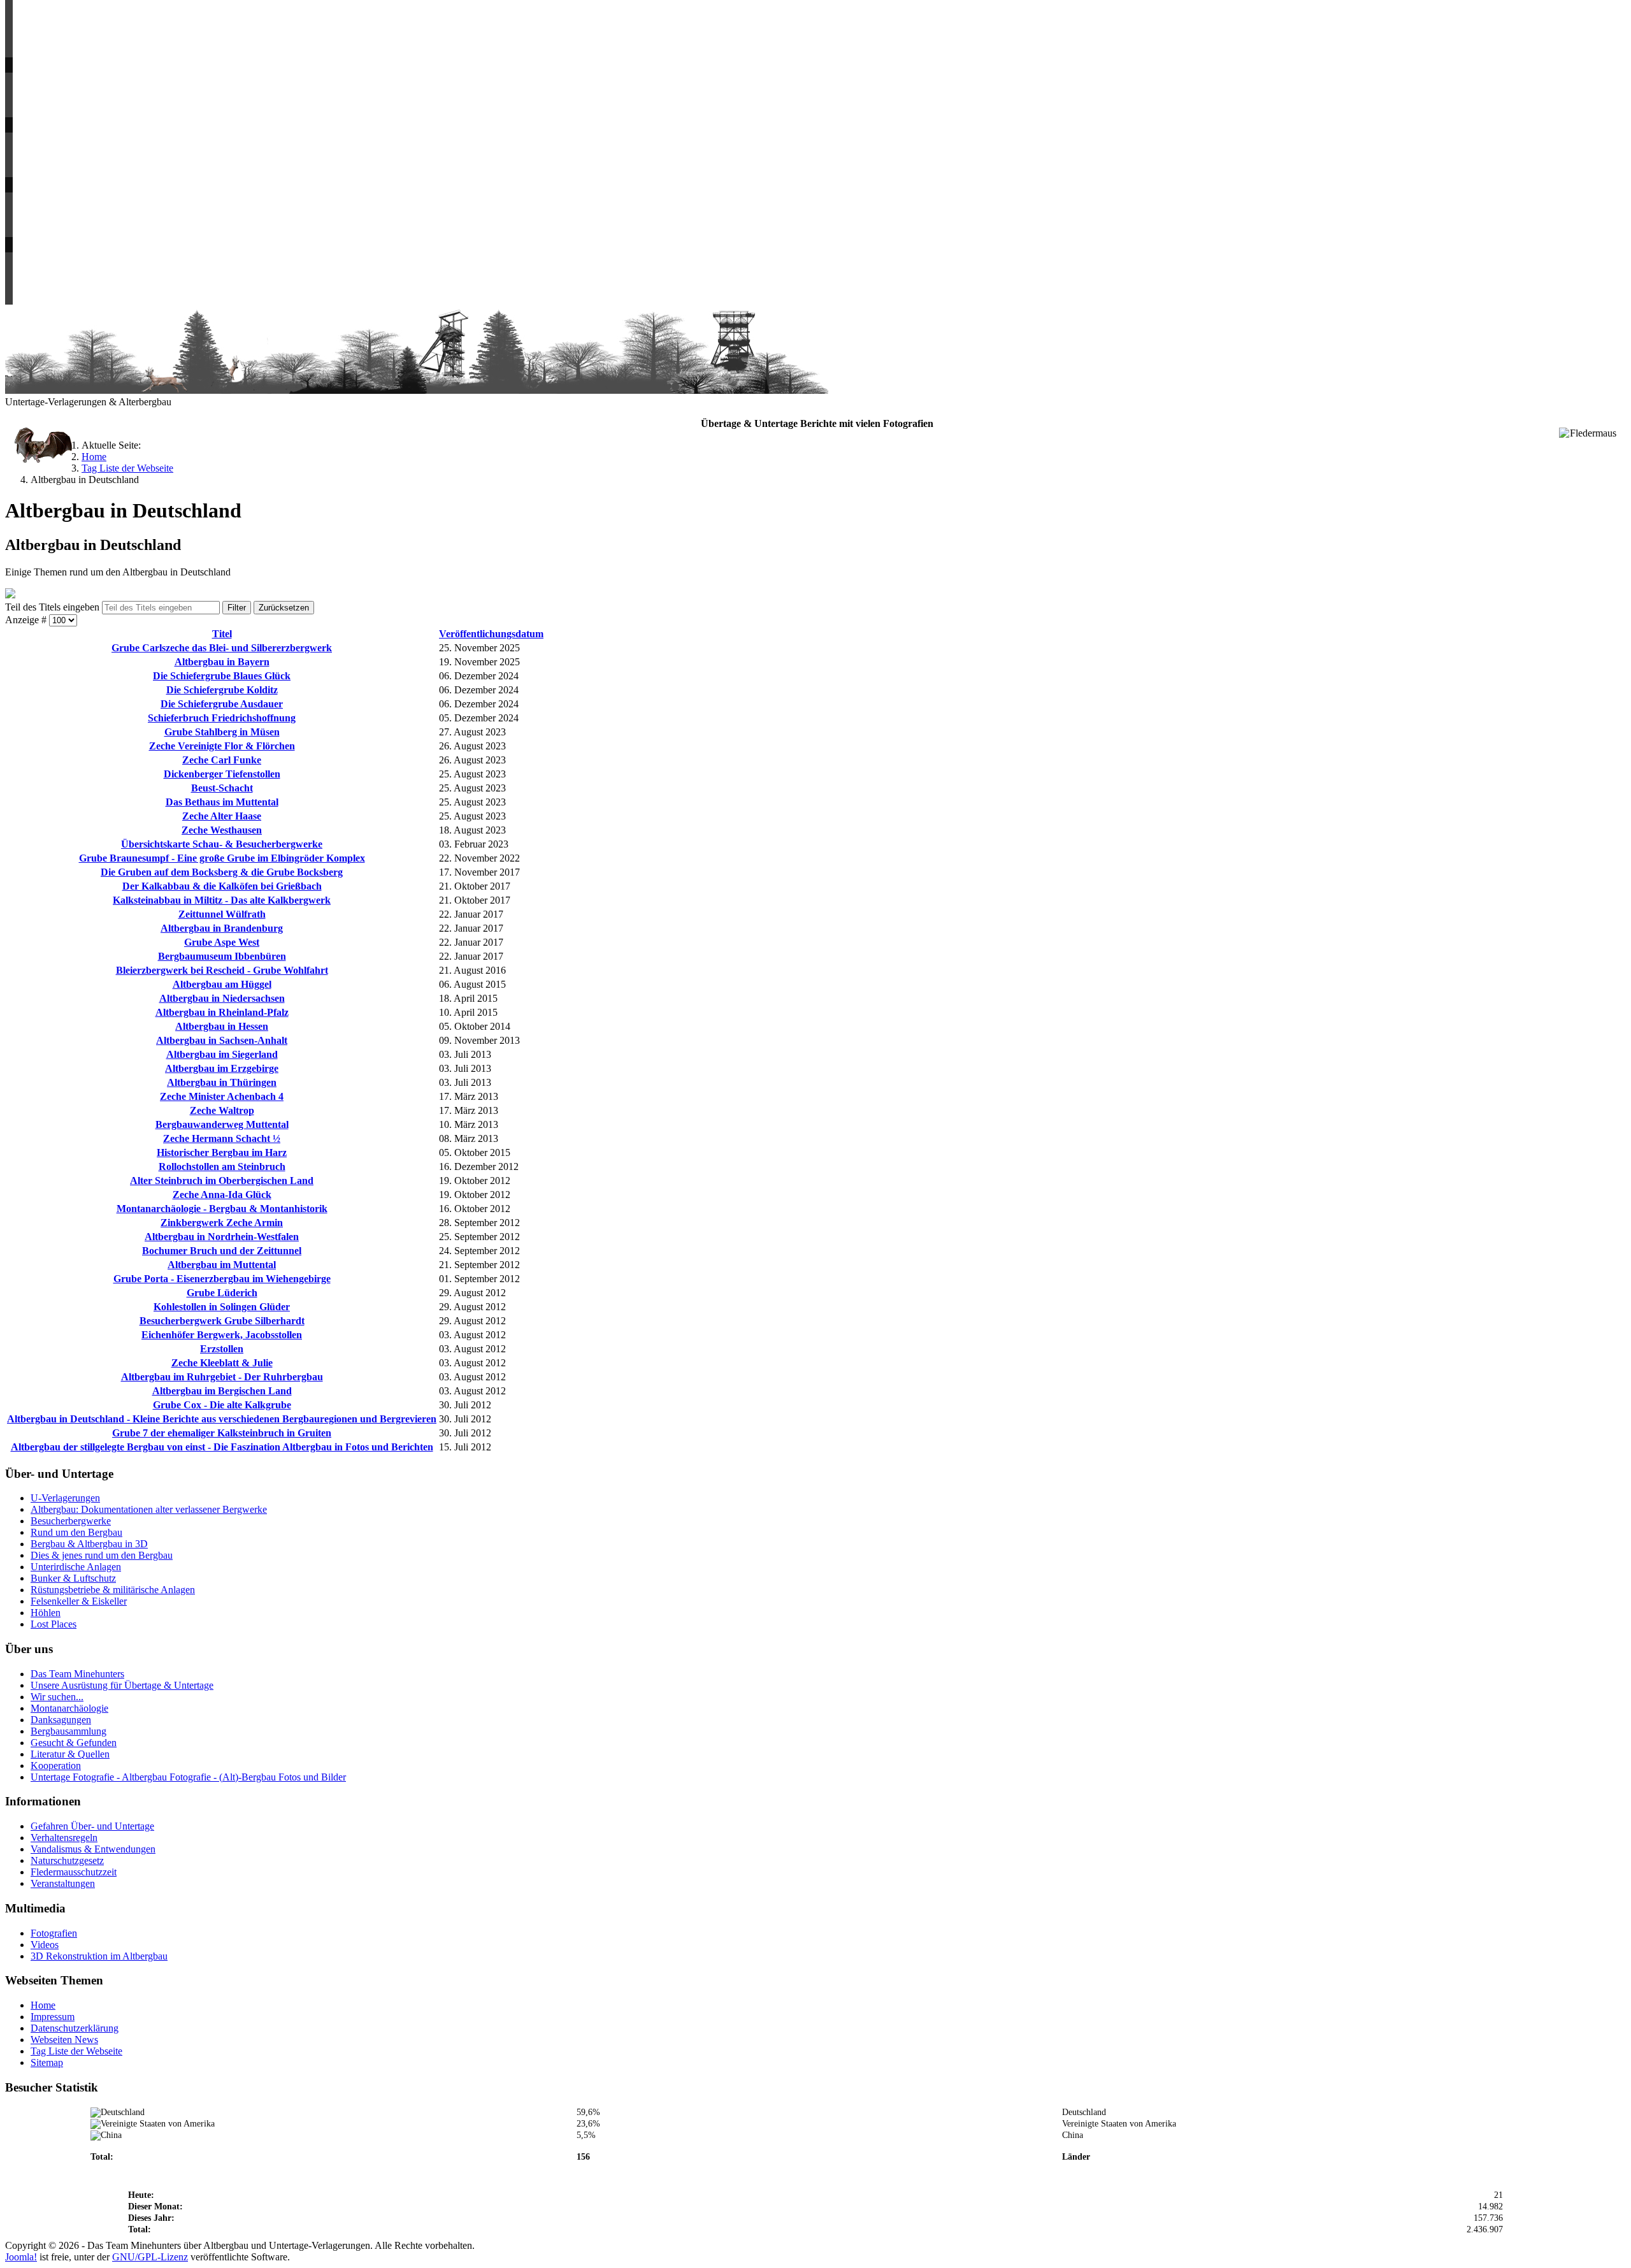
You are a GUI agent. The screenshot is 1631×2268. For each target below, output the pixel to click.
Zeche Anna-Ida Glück (222, 1195)
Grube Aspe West (222, 942)
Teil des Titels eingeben (54, 607)
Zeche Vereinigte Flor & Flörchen (222, 746)
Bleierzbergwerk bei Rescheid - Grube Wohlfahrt (222, 970)
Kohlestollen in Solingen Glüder (222, 1307)
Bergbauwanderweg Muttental (222, 1124)
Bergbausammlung (68, 1731)
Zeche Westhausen (222, 830)
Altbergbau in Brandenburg (222, 928)
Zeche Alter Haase (222, 816)
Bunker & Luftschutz (73, 1578)
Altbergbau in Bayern (222, 662)
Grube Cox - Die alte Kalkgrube (222, 1405)
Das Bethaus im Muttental (222, 802)
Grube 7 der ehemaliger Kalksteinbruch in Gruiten (222, 1433)
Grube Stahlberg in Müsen (222, 732)
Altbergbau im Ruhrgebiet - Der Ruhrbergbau (222, 1377)
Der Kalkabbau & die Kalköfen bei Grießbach (222, 886)
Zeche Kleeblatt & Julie (222, 1363)
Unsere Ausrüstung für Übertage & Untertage (122, 1685)
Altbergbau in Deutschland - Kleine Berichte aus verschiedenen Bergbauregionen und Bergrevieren (222, 1419)
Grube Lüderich (222, 1293)
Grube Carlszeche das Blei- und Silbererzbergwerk (222, 648)
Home (43, 2005)
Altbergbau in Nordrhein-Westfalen (222, 1237)
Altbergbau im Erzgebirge (222, 1068)
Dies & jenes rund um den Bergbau (102, 1555)
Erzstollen (222, 1349)
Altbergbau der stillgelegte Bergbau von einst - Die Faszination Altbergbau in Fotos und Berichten (222, 1447)
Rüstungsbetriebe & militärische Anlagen (113, 1590)
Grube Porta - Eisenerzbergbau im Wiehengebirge (222, 1279)
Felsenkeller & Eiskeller (79, 1601)
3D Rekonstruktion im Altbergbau (99, 1956)
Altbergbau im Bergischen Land (222, 1391)
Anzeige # (27, 620)
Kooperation (56, 1766)
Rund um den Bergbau (76, 1532)
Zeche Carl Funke (222, 760)
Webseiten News (64, 2040)
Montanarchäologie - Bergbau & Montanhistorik (222, 1209)
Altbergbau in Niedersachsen (222, 998)
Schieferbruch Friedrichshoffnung (222, 718)
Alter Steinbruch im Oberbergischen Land (222, 1181)
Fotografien (54, 1933)
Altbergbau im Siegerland (222, 1054)
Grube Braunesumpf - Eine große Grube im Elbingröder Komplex (222, 858)
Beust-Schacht (222, 788)
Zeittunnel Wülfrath (222, 914)
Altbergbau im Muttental (222, 1265)
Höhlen (46, 1613)
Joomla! (21, 2257)
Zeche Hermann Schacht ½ (222, 1138)
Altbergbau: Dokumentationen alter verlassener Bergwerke (149, 1509)
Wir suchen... (57, 1697)
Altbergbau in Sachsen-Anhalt (222, 1040)
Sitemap (47, 2062)
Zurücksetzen (284, 608)
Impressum (53, 2017)
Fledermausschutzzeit (74, 1872)
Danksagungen (61, 1720)
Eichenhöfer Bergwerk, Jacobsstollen (222, 1335)
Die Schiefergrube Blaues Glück (222, 676)
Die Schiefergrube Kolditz (222, 690)
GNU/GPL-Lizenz (150, 2257)
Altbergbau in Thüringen (222, 1082)
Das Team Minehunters (77, 1674)
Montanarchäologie (69, 1708)
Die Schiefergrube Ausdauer (222, 704)
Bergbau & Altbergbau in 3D (89, 1544)
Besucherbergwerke (71, 1521)
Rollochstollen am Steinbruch (222, 1167)
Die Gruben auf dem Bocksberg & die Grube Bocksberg (222, 872)
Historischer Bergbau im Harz (222, 1152)
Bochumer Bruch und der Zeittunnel (222, 1251)
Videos (45, 1945)
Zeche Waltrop (222, 1110)
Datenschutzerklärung (75, 2028)
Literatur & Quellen (70, 1754)
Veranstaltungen (63, 1883)
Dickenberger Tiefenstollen (222, 774)
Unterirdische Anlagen (76, 1567)
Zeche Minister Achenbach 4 (222, 1096)
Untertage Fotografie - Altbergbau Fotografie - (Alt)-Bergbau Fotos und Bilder (188, 1777)
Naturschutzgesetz (67, 1860)
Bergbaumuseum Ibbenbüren (222, 956)
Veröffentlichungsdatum (491, 634)
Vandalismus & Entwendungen (93, 1849)
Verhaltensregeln (64, 1838)
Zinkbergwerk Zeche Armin (222, 1223)
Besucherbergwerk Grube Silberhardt (222, 1321)
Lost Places (54, 1624)
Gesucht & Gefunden (74, 1743)
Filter (237, 608)
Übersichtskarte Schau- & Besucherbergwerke (222, 844)
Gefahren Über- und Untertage (92, 1826)
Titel (222, 634)
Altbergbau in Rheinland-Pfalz (222, 1012)
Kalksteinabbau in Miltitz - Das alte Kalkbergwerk (222, 900)
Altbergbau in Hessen (222, 1026)
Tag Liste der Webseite (76, 2051)
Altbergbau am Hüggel (222, 984)
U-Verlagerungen (65, 1498)
